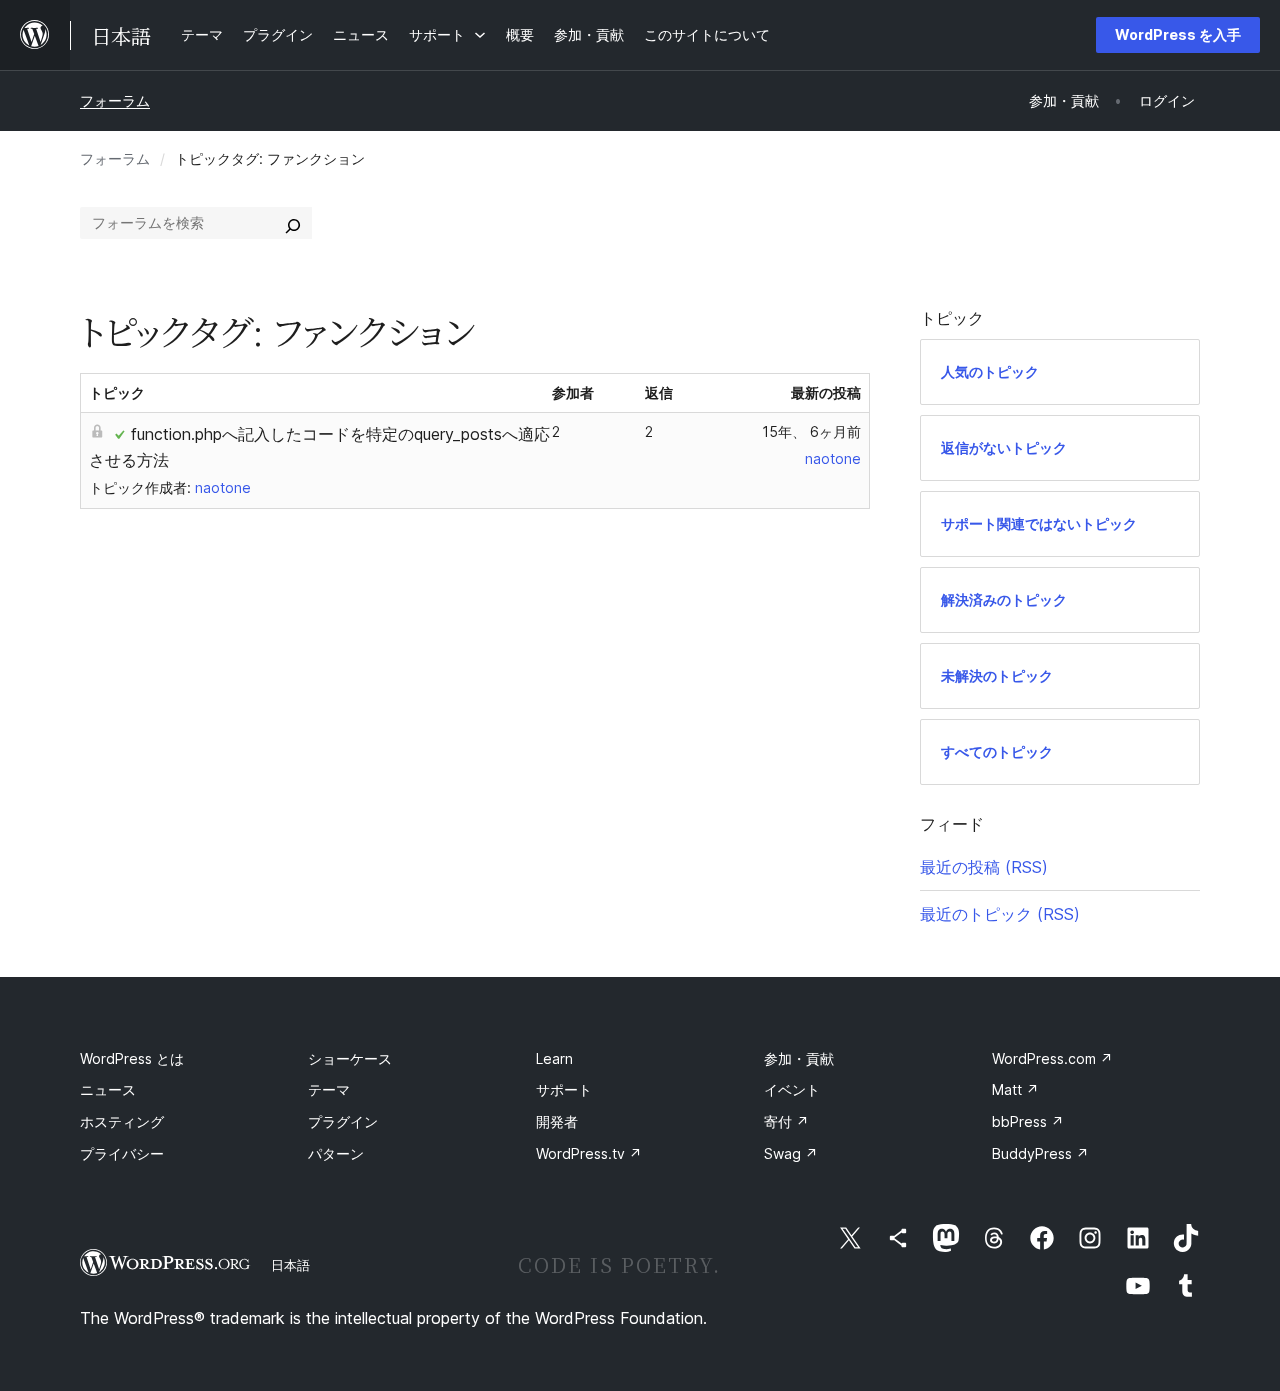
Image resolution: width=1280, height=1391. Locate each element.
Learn (554, 1058)
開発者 (557, 1121)
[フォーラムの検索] (293, 223)
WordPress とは (132, 1058)
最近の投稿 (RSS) (984, 867)
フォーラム (115, 100)
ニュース (108, 1089)
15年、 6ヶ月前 (811, 431)
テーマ (329, 1089)
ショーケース (350, 1058)
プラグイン (343, 1121)
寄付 (786, 1121)
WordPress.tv (589, 1153)
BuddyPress (1040, 1153)
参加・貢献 (799, 1058)
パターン (336, 1153)
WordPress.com (1052, 1058)
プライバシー (122, 1153)
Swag (791, 1153)
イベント (792, 1089)
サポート (564, 1089)
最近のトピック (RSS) (1000, 914)
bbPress (1028, 1121)
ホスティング (122, 1121)
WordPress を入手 (1178, 34)
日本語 (290, 1265)
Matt (1015, 1089)
